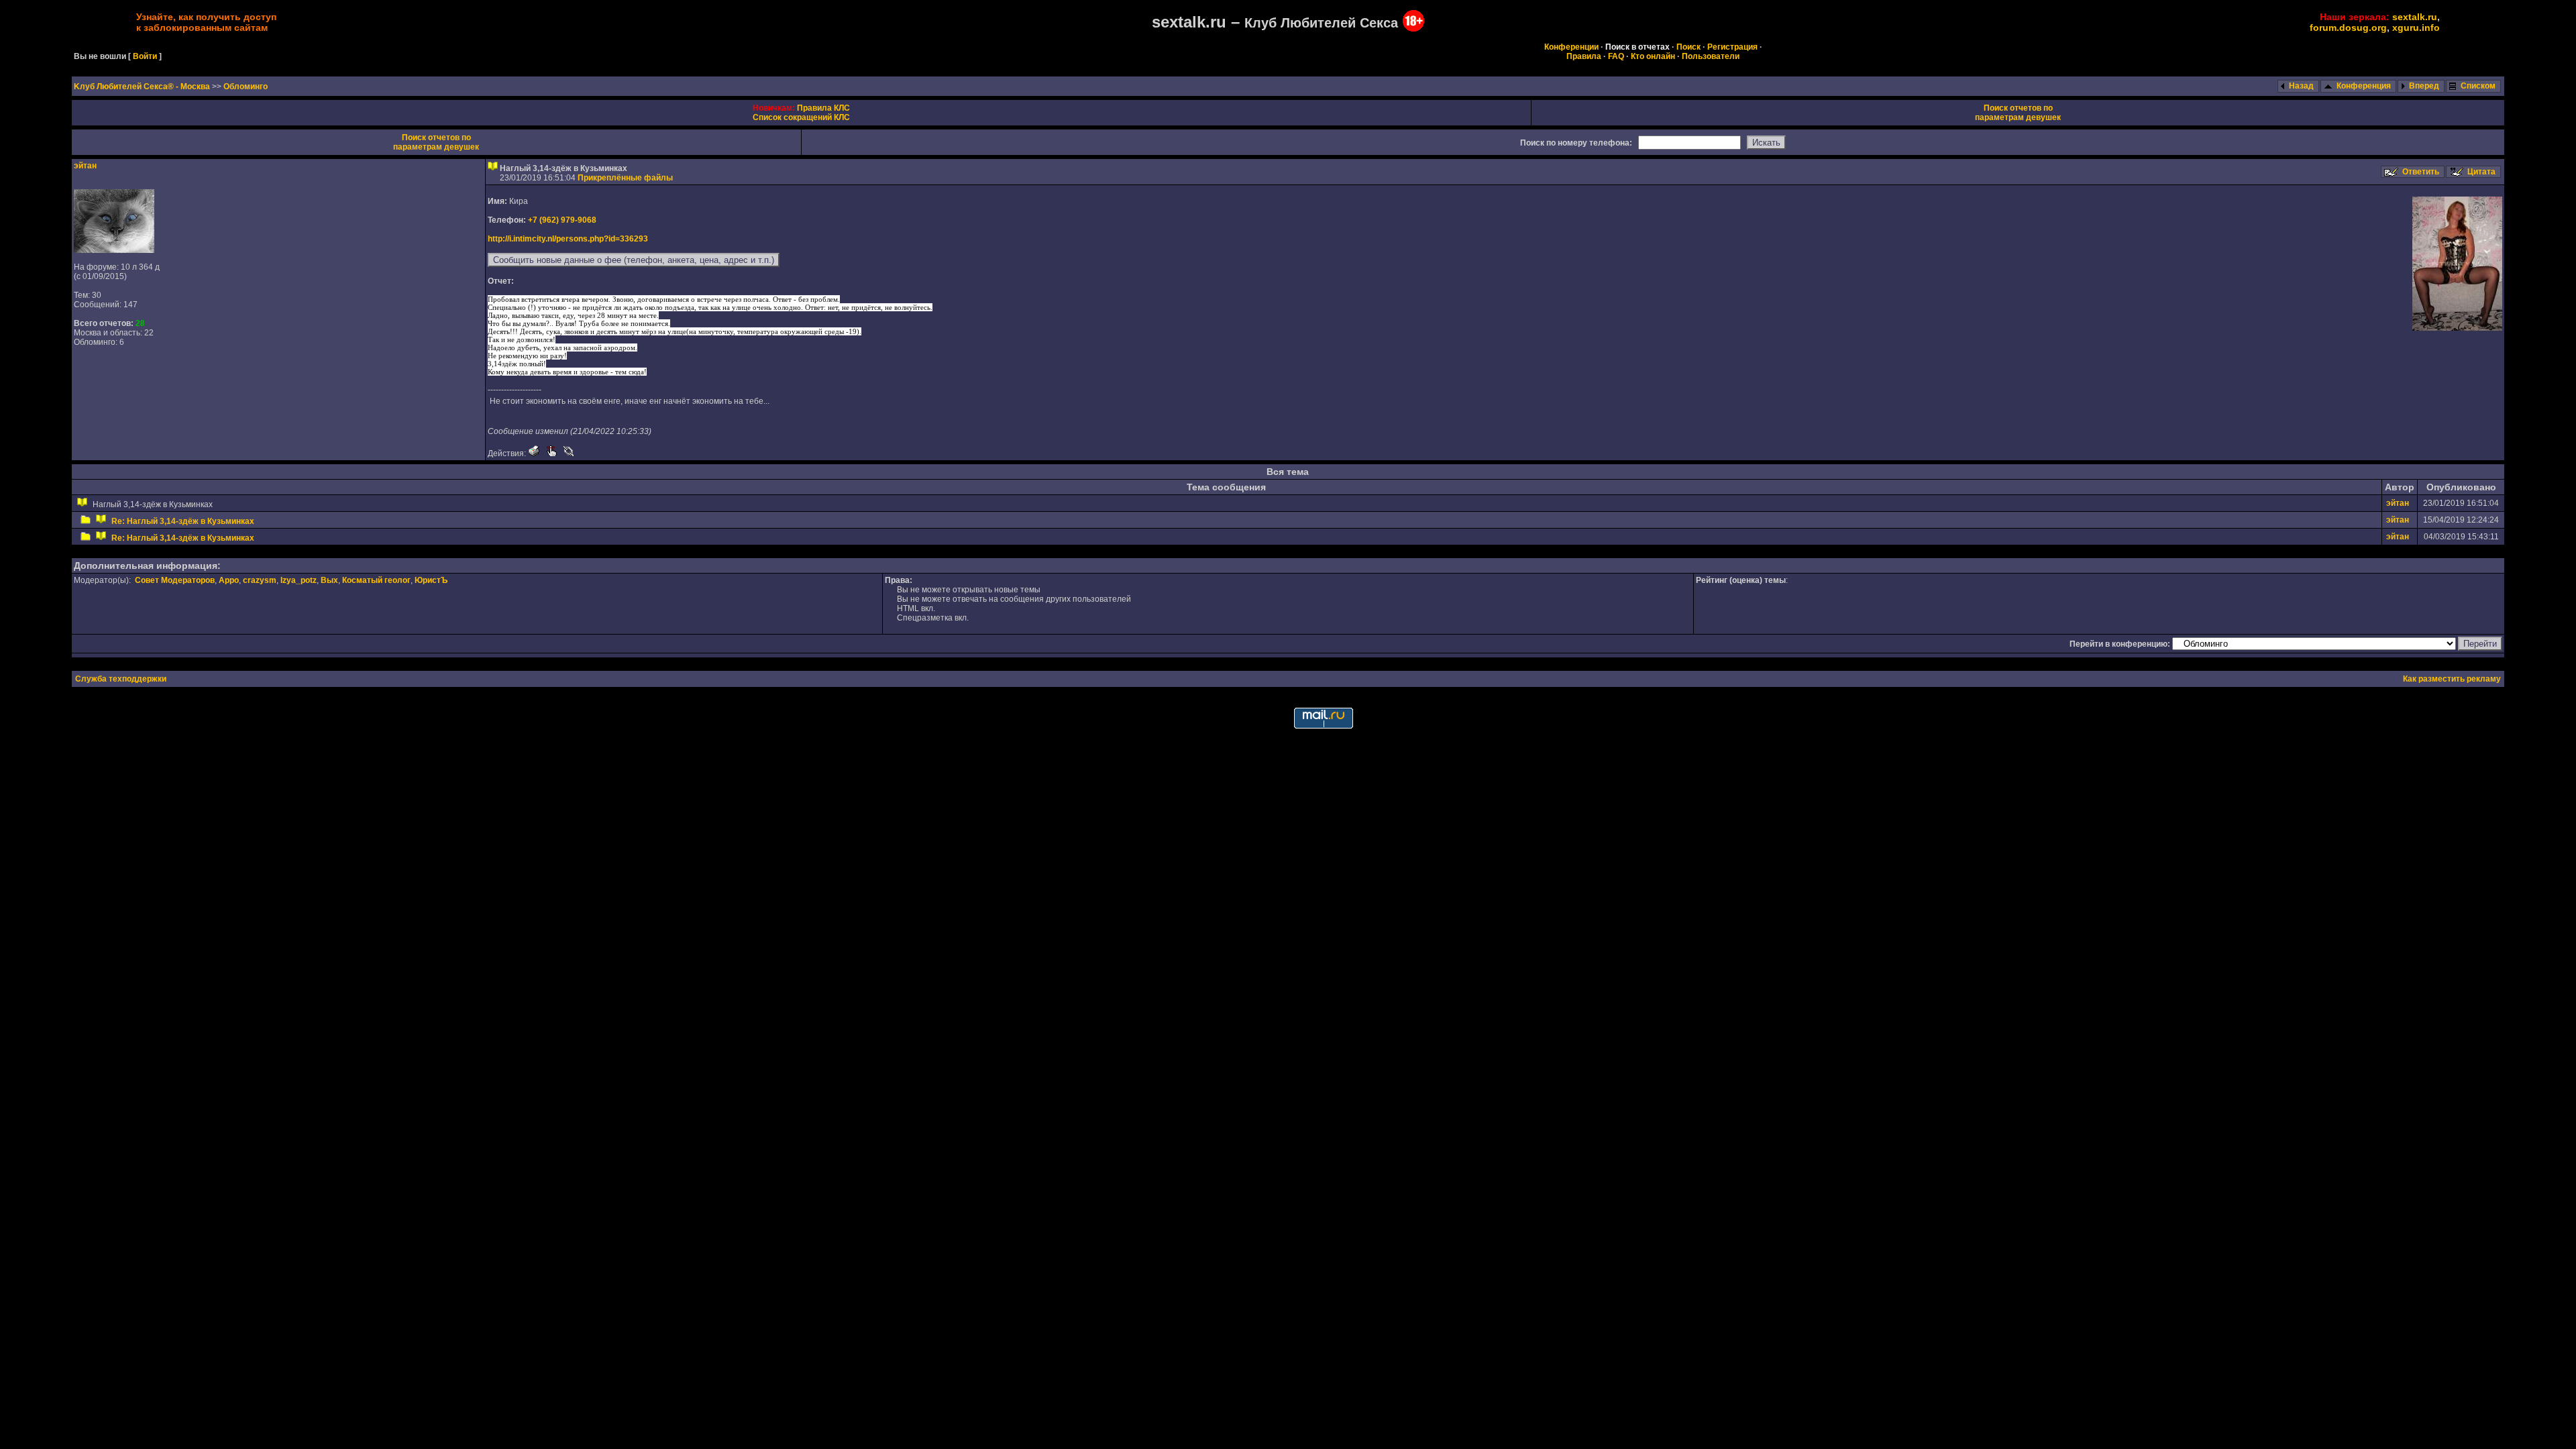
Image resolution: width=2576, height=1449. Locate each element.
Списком (2478, 86)
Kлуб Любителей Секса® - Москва (143, 87)
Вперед (2424, 86)
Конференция (2364, 86)
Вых (329, 580)
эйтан (85, 166)
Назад (2301, 86)
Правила (1584, 56)
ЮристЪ (431, 580)
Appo (229, 580)
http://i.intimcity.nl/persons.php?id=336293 (568, 239)
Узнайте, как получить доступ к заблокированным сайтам (206, 22)
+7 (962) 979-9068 (562, 220)
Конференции (1571, 47)
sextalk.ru (2415, 17)
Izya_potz (299, 580)
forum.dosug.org (2348, 28)
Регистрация (1732, 47)
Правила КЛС (823, 108)
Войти (145, 56)
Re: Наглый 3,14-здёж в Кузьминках (183, 521)
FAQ (1616, 56)
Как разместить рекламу (2452, 679)
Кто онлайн (1653, 56)
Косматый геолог (376, 580)
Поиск (1688, 47)
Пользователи (1711, 56)
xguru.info (2416, 28)
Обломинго (246, 87)
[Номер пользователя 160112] (114, 250)
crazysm (260, 580)
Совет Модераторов (175, 580)
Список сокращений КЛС (801, 117)
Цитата (2481, 172)
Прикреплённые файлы (625, 178)
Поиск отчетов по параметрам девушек (2018, 113)
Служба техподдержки (121, 679)
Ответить (2421, 172)
